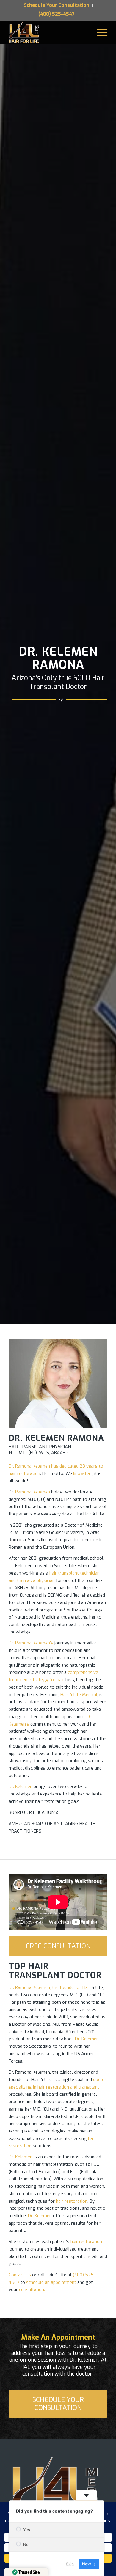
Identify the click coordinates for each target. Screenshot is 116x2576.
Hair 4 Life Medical (79, 1695)
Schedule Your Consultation (57, 5)
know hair (83, 1473)
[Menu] (99, 32)
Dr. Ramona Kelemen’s (31, 1643)
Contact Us (20, 2275)
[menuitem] (57, 6)
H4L (25, 2367)
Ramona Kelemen (33, 1492)
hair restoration (72, 2201)
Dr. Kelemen (21, 1786)
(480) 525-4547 (57, 14)
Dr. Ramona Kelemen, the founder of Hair (50, 1987)
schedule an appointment (51, 2282)
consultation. (32, 2289)
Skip (70, 2564)
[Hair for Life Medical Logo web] (25, 32)
